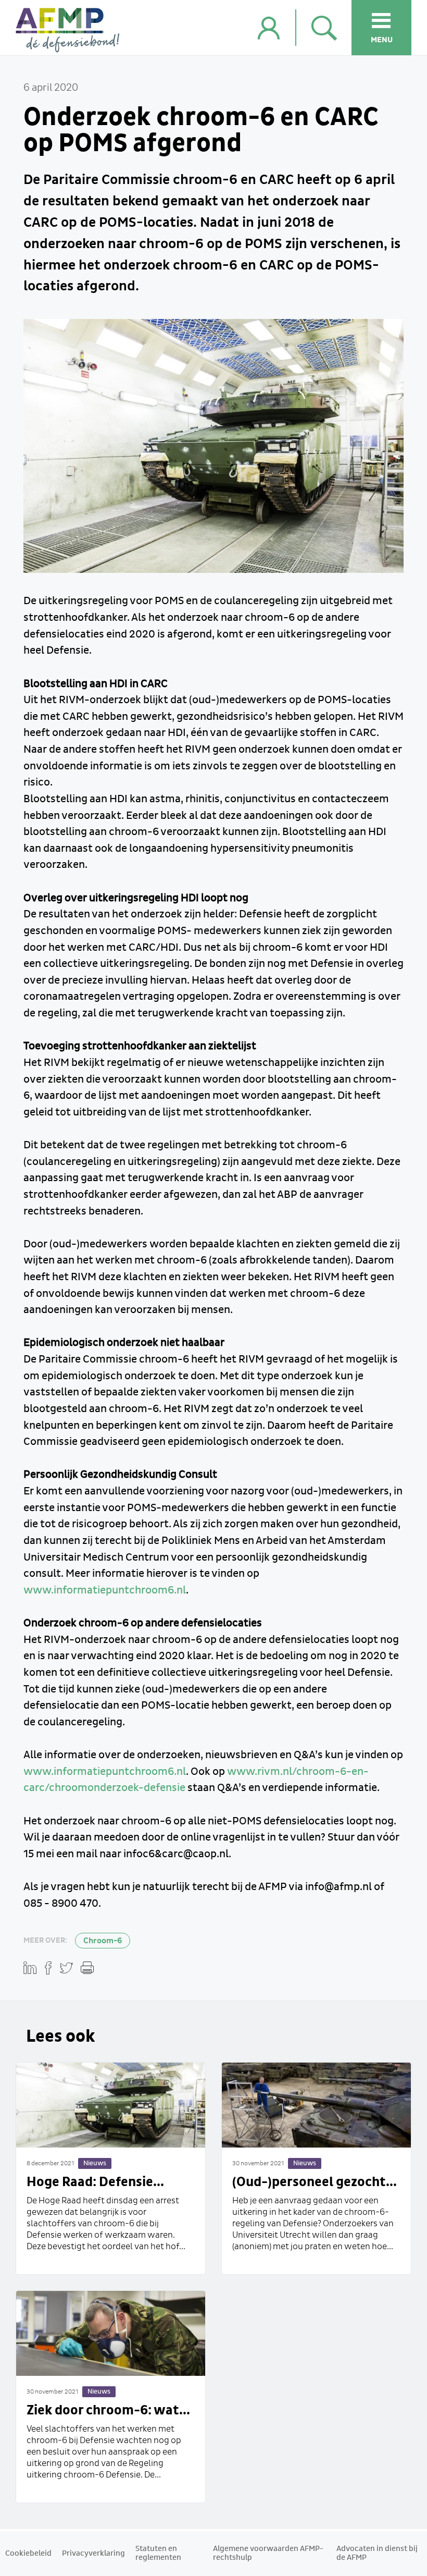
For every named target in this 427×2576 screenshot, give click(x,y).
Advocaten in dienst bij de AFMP (377, 2553)
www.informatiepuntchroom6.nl (105, 1590)
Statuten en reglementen (158, 2553)
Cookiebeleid (28, 2554)
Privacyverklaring (93, 2554)
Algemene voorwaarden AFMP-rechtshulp (268, 2553)
